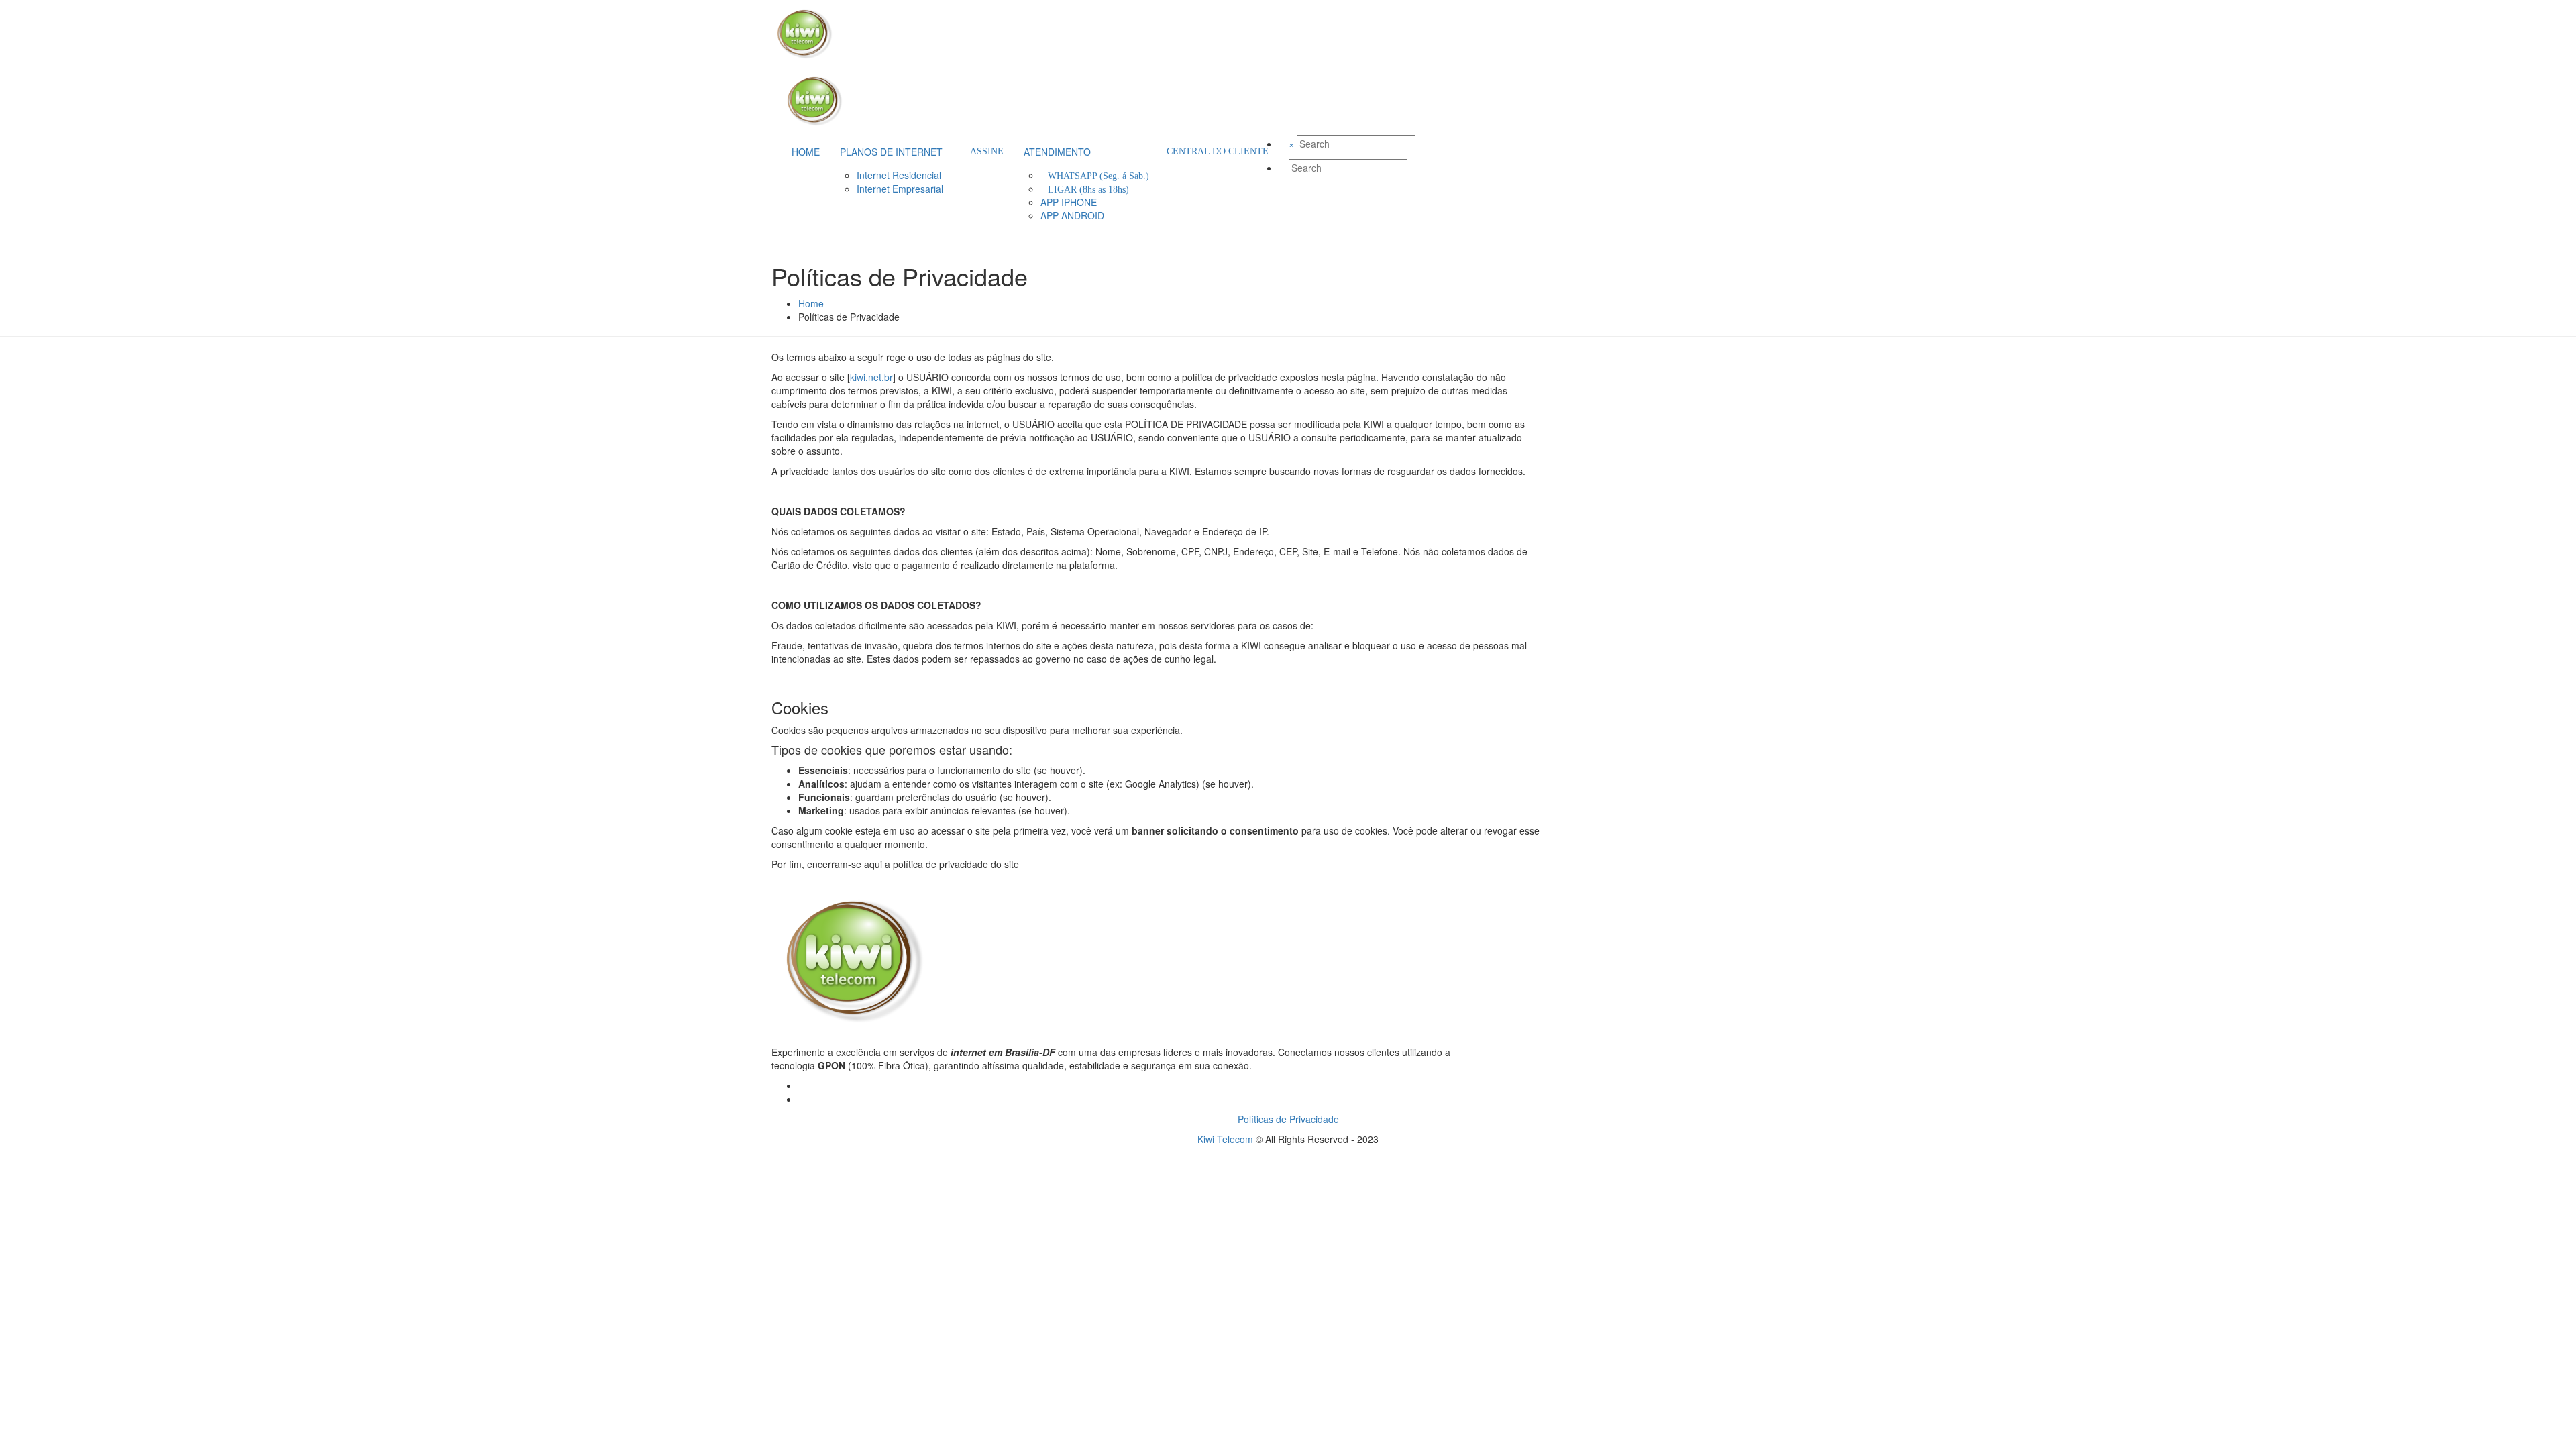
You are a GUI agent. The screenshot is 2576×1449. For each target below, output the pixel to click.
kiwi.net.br (871, 377)
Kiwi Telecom (1225, 1139)
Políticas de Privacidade (1288, 1119)
